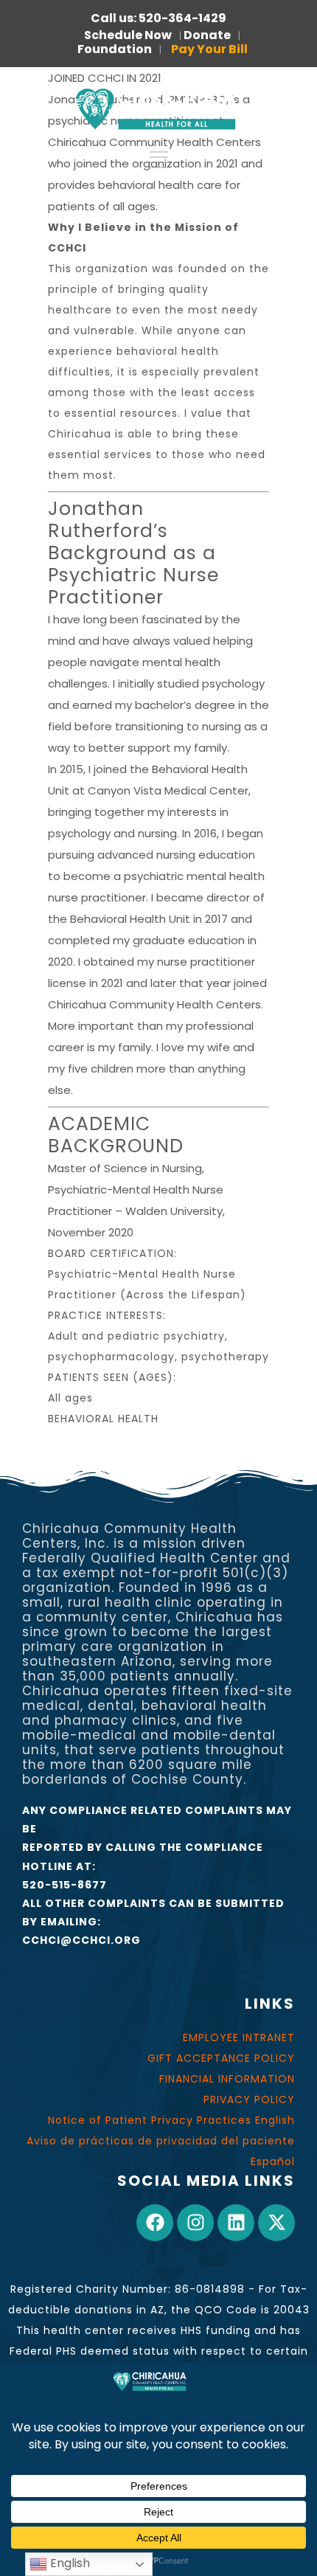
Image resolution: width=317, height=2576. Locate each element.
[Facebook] (155, 2223)
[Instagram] (195, 2223)
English (69, 2563)
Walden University (174, 1211)
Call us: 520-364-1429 (158, 18)
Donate (207, 35)
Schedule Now (128, 35)
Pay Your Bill (209, 49)
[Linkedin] (236, 2223)
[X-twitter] (276, 2223)
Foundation (115, 49)
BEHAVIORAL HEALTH (103, 1419)
